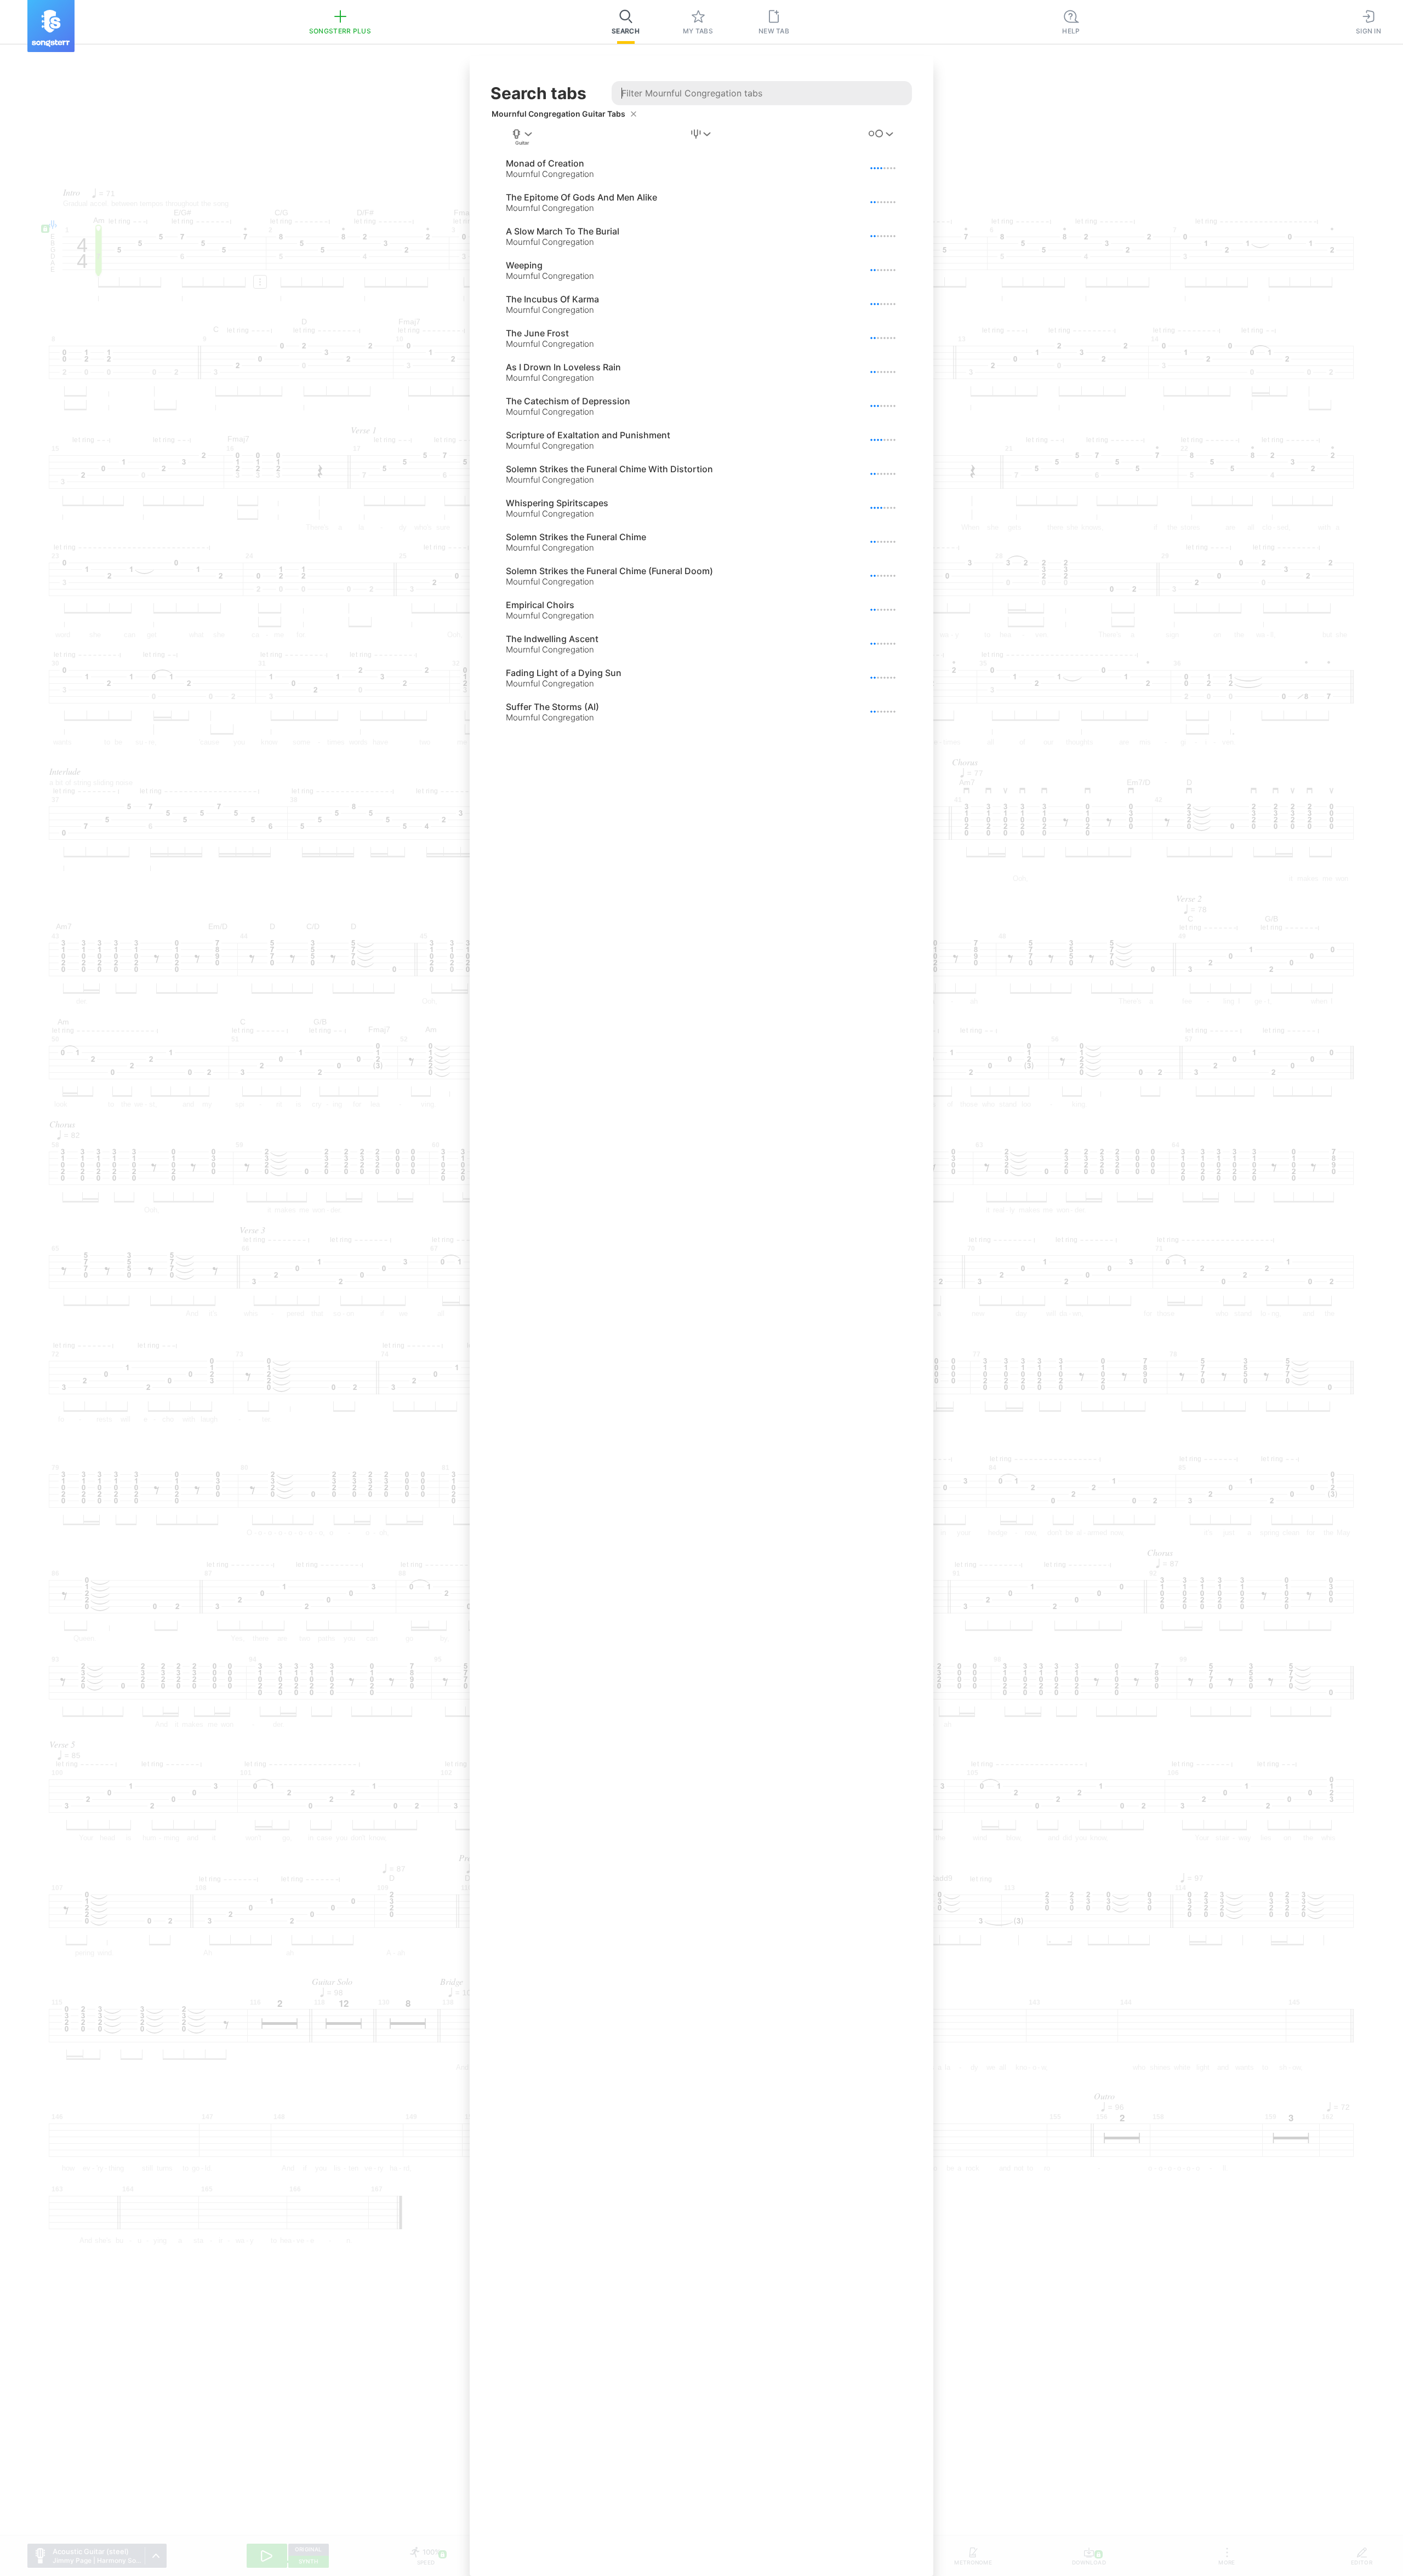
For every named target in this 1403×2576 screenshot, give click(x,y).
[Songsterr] (51, 26)
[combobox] (522, 138)
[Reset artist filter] (634, 114)
